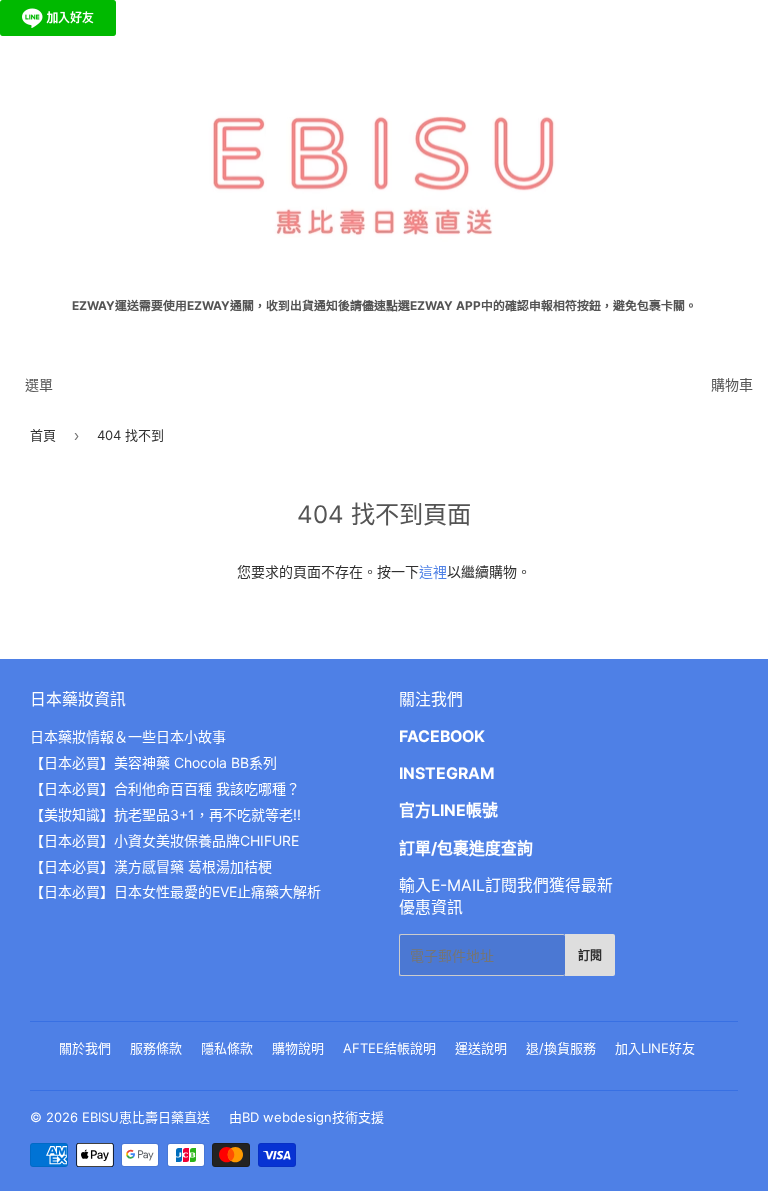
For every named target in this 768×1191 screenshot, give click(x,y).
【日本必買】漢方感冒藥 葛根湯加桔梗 (151, 866)
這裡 (433, 571)
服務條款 (156, 1048)
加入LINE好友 (655, 1048)
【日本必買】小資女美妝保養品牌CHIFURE (164, 840)
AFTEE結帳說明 (389, 1048)
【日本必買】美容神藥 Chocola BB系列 (153, 762)
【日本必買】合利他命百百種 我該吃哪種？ (165, 788)
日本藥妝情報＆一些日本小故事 (128, 736)
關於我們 (85, 1048)
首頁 (43, 435)
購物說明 (298, 1048)
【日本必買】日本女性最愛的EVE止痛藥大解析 (175, 891)
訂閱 (590, 955)
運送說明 (481, 1048)
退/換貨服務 (561, 1048)
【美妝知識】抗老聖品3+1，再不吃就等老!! (165, 814)
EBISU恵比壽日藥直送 (146, 1117)
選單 (39, 384)
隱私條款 (227, 1048)
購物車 (732, 384)
